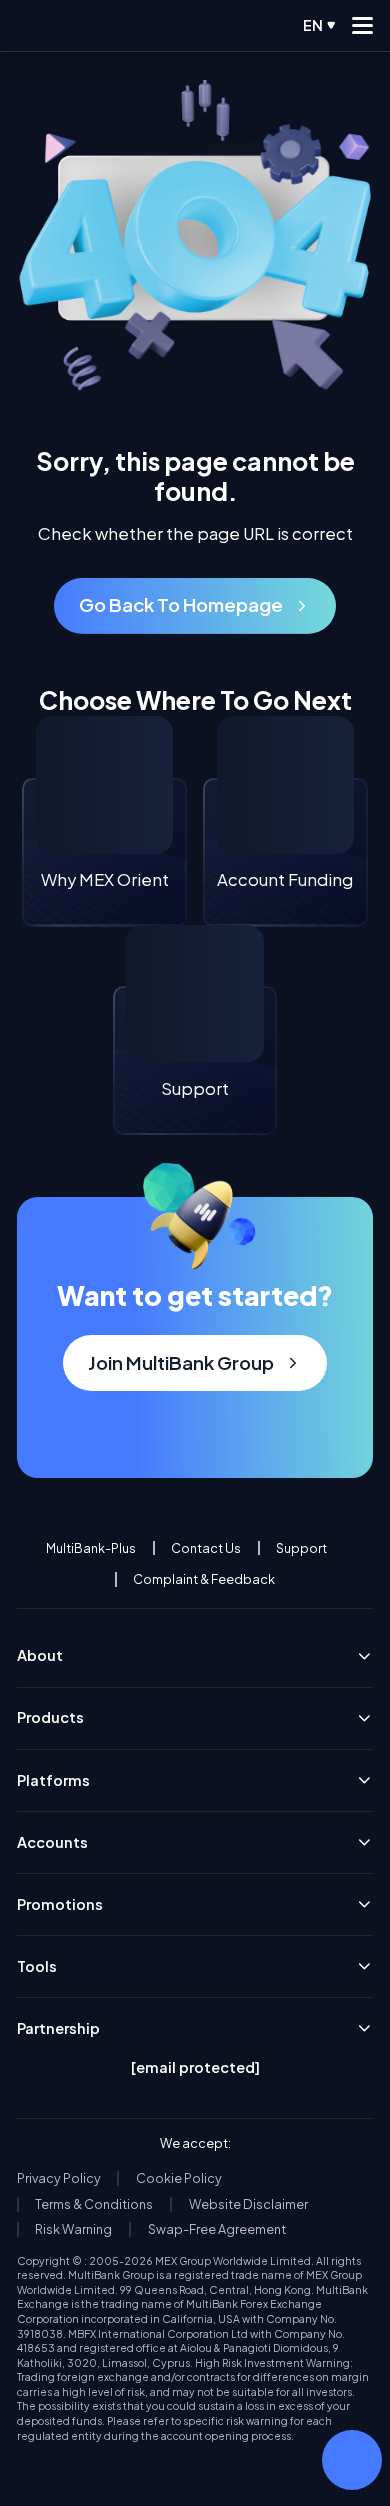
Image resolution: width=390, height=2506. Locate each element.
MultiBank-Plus (91, 1548)
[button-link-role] (195, 606)
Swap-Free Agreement (217, 2229)
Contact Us (206, 1548)
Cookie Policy (179, 2178)
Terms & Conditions (94, 2204)
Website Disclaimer (248, 2204)
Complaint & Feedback (204, 1579)
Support (301, 1548)
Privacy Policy (59, 2178)
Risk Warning (73, 2229)
